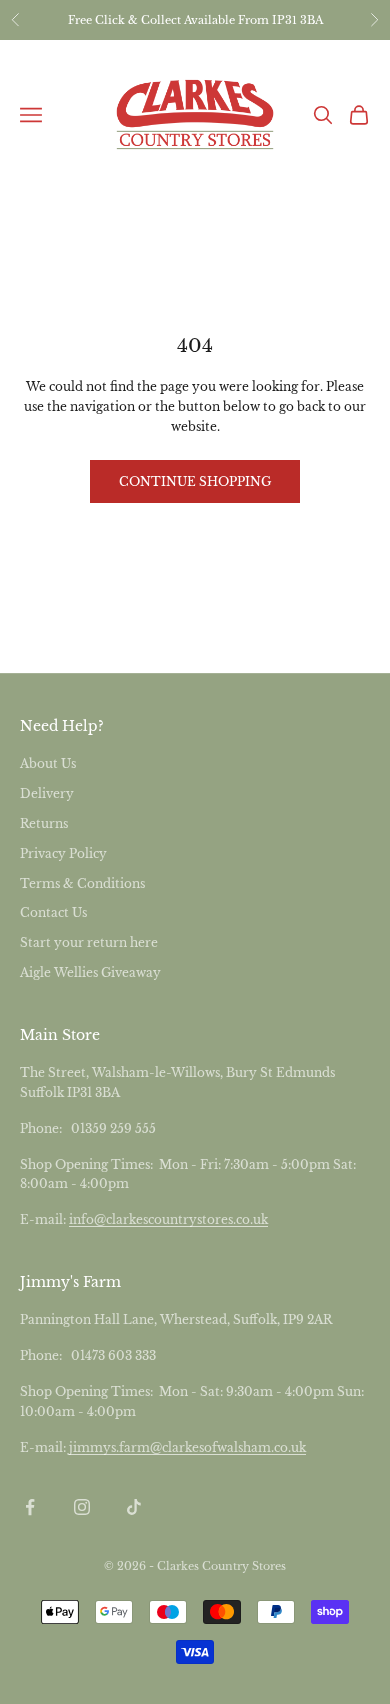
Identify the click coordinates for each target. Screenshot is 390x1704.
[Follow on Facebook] (30, 1507)
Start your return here (89, 942)
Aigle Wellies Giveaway (90, 972)
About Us (48, 763)
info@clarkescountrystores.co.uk (168, 1219)
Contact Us (53, 912)
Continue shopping (195, 481)
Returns (44, 823)
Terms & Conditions (82, 883)
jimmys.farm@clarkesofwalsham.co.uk (187, 1447)
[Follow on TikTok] (134, 1507)
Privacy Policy (63, 853)
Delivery (47, 793)
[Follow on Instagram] (82, 1507)
